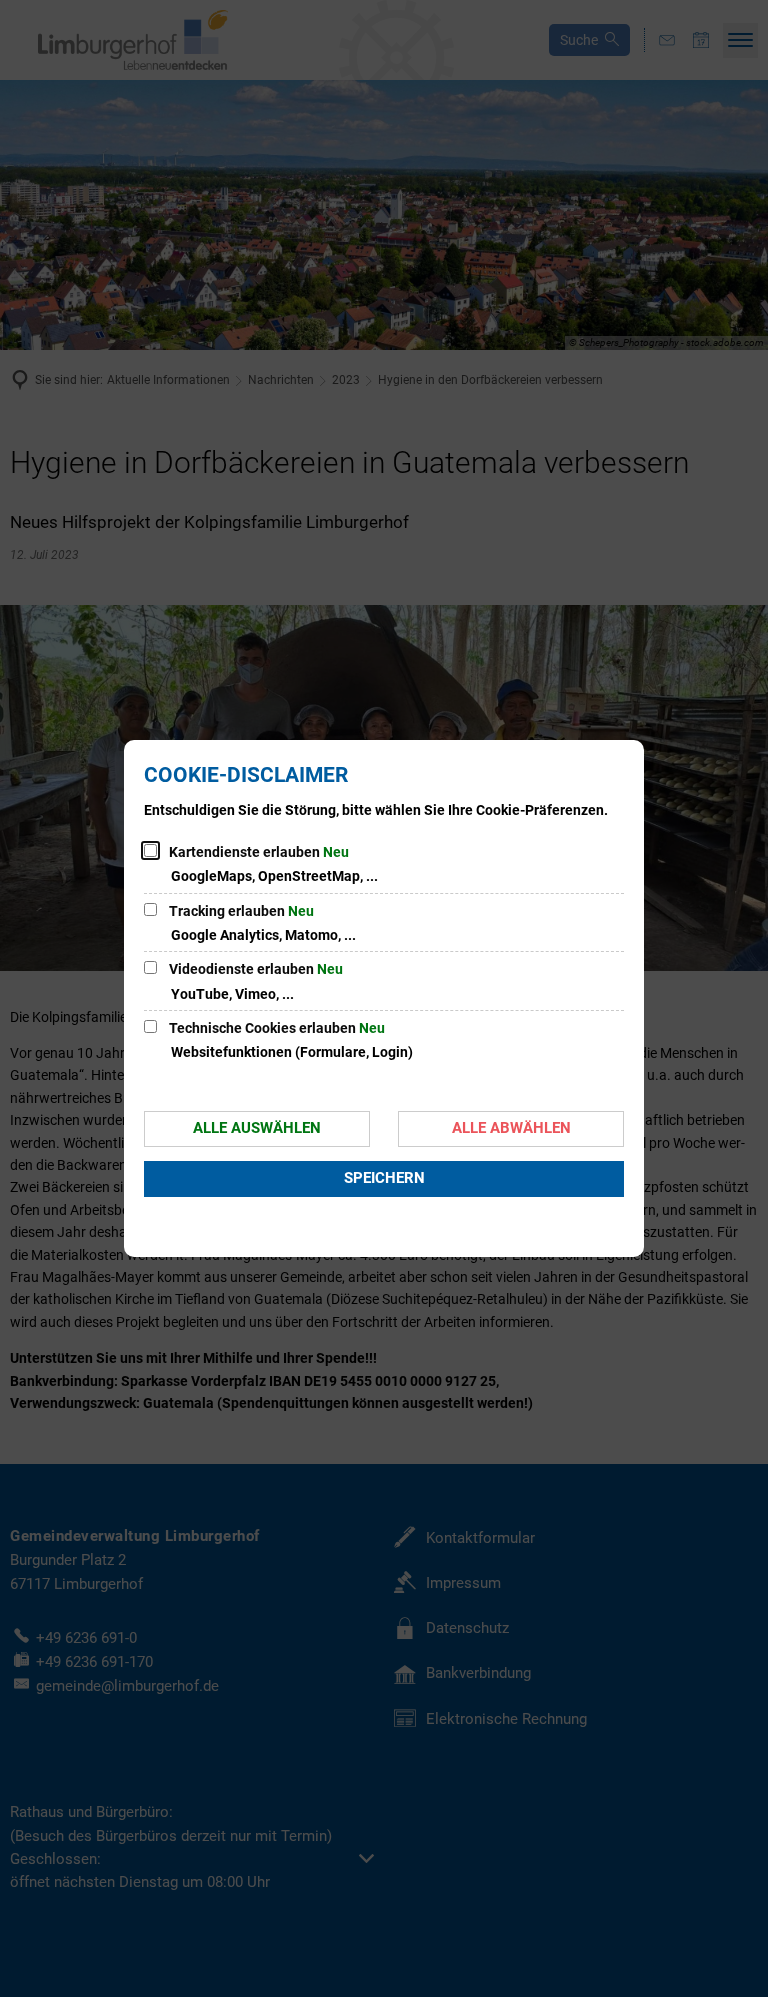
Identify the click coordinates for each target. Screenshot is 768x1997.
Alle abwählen (511, 1128)
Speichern (384, 1178)
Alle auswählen (257, 1128)
